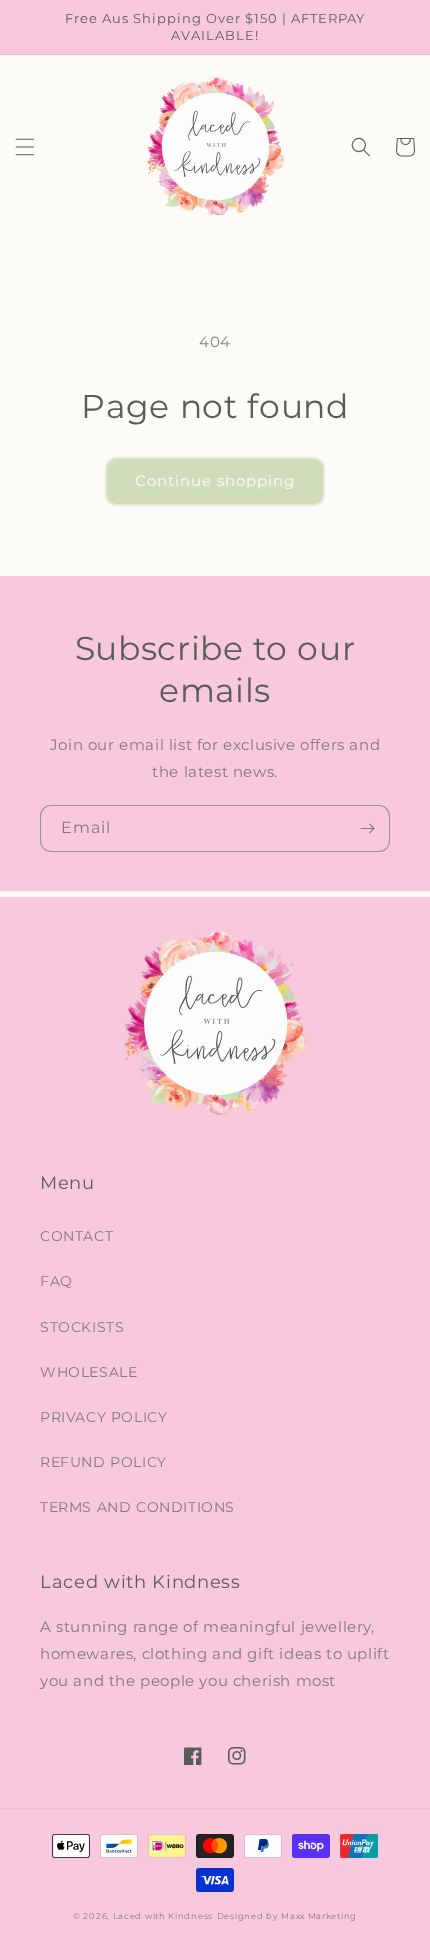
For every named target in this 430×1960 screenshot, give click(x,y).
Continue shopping (215, 480)
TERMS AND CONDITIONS (137, 1507)
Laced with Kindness (163, 1916)
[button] (25, 147)
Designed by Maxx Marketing (287, 1916)
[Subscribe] (367, 828)
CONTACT (76, 1236)
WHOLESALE (88, 1372)
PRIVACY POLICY (103, 1417)
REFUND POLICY (103, 1462)
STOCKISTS (82, 1327)
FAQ (56, 1281)
